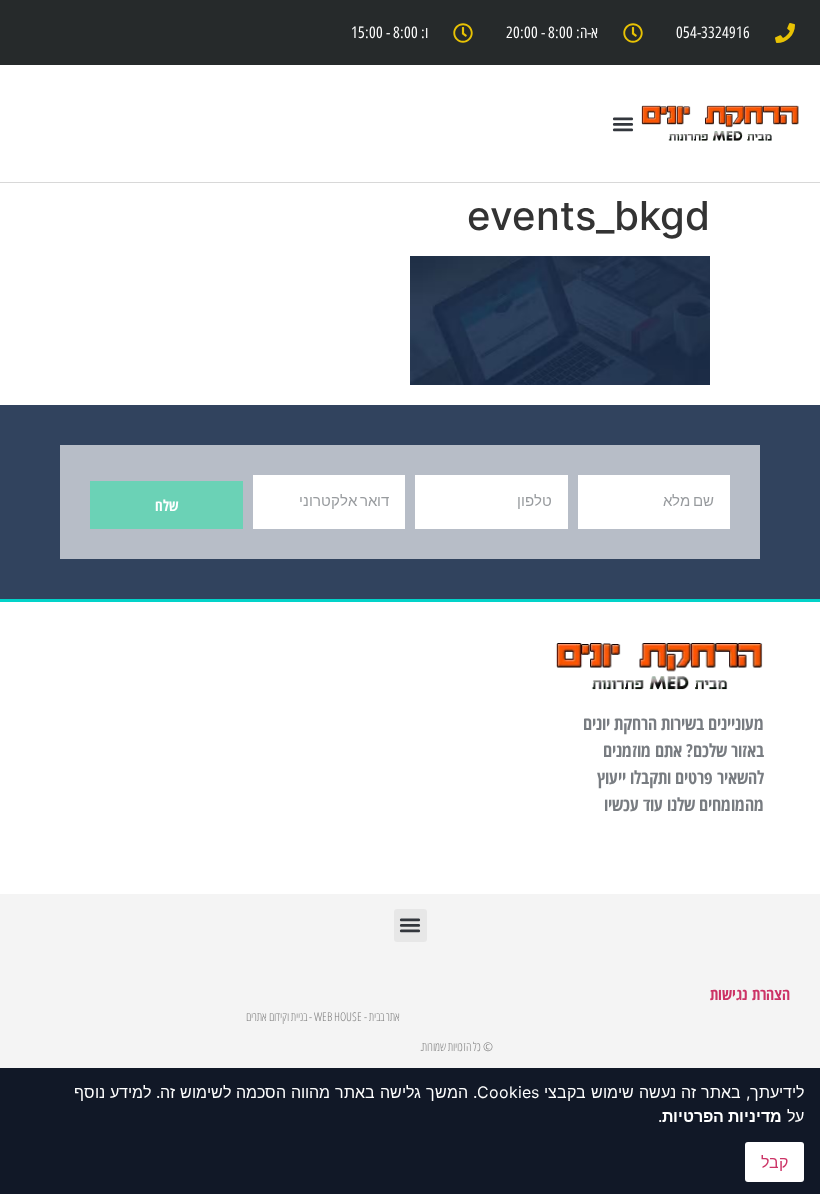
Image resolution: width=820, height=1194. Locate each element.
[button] (622, 123)
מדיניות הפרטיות (722, 1116)
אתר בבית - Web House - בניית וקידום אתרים (323, 1016)
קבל (774, 1162)
